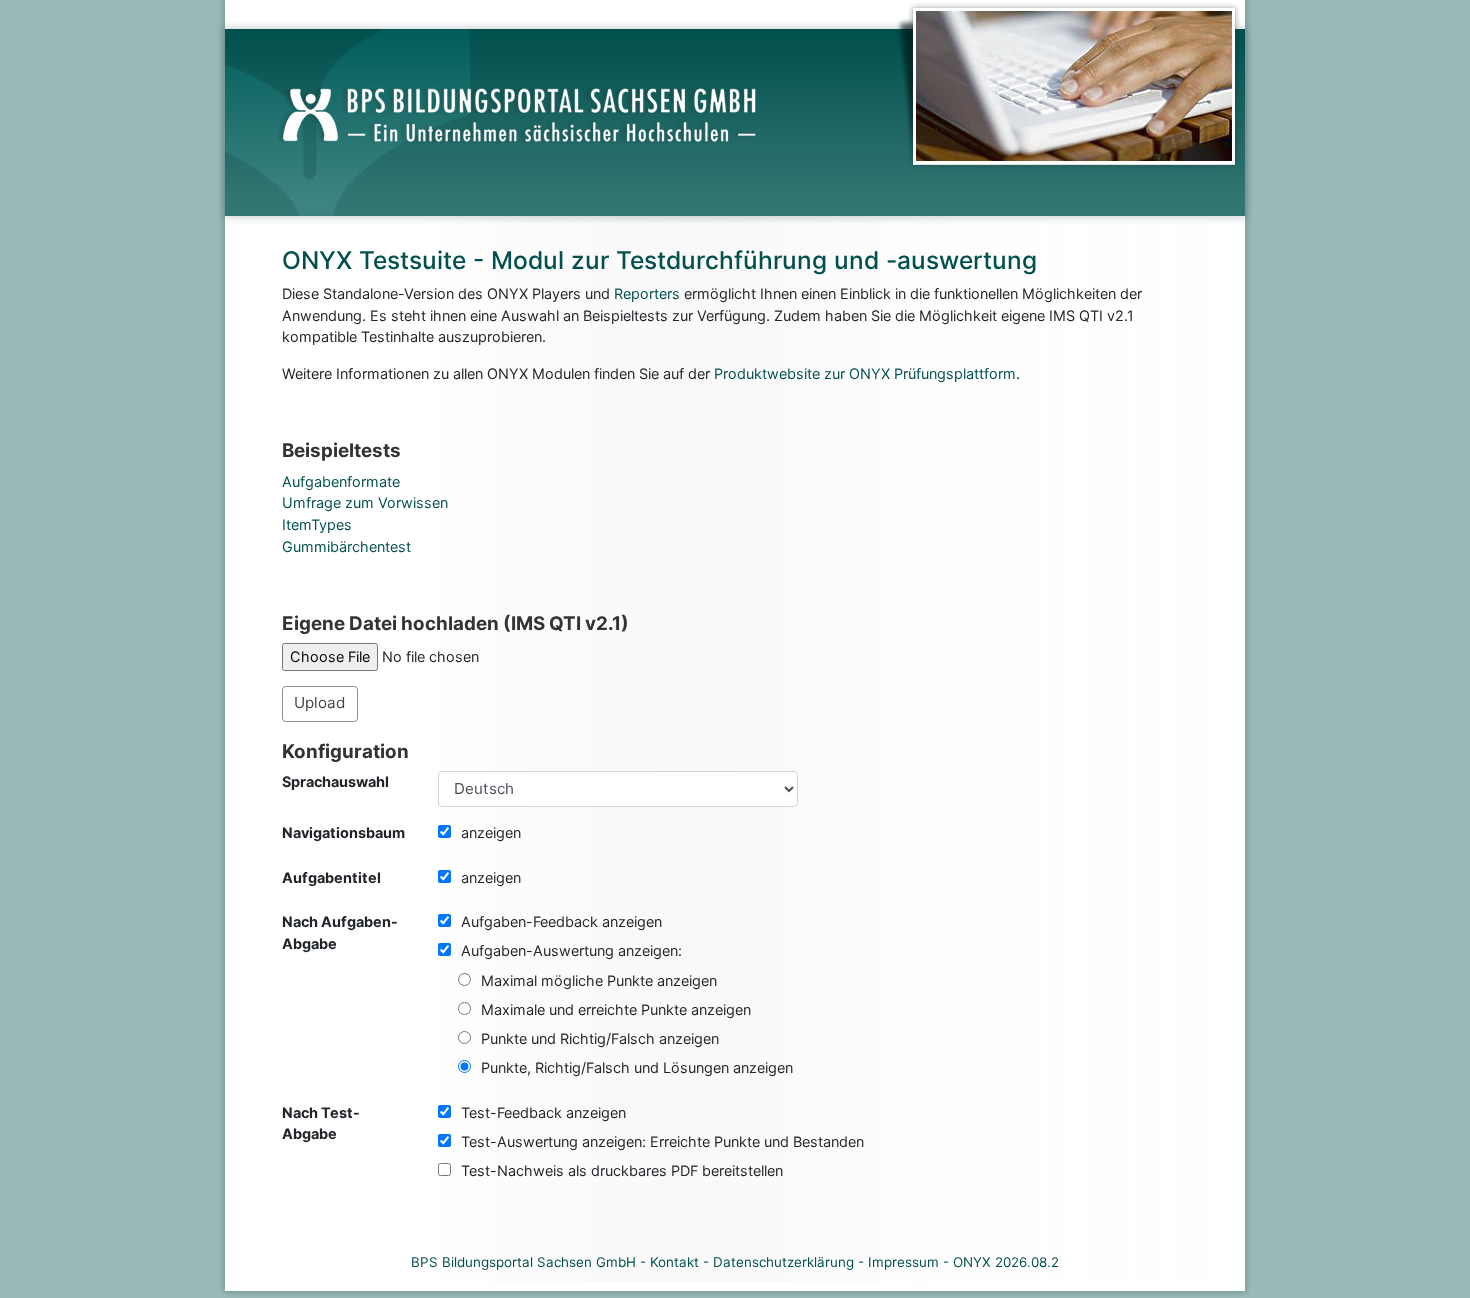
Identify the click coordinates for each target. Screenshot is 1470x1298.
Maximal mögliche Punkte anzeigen (599, 980)
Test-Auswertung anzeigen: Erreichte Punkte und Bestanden (662, 1141)
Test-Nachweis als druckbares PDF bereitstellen (622, 1170)
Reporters (647, 293)
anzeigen (491, 832)
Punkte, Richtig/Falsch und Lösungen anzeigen (637, 1067)
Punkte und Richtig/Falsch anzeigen (600, 1038)
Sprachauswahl (335, 781)
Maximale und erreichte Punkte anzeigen (616, 1009)
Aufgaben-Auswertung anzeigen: (571, 950)
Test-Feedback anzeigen (543, 1112)
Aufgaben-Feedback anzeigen (561, 921)
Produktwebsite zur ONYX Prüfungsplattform (865, 373)
